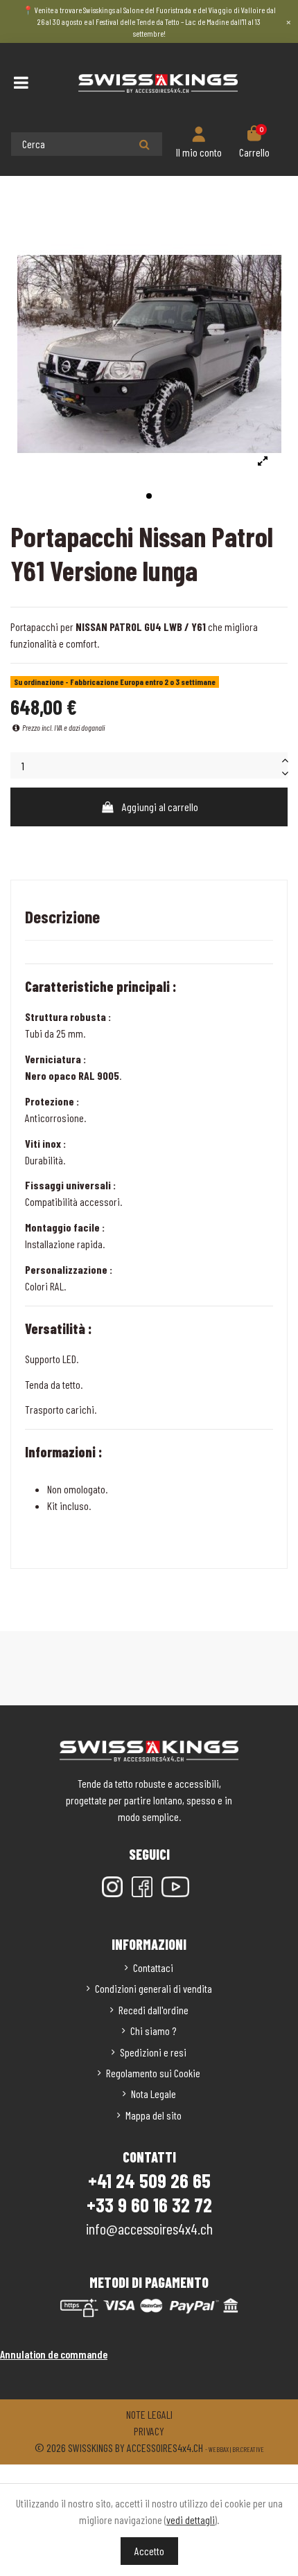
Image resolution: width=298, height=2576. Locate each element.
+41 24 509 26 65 (149, 2180)
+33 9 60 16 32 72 (149, 2205)
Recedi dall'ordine (154, 2010)
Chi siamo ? (153, 2031)
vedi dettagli (191, 2520)
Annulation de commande (54, 2354)
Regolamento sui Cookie (153, 2073)
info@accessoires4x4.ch (149, 2228)
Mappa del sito (154, 2115)
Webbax (219, 2449)
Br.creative (248, 2449)
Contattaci (153, 1967)
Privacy (149, 2431)
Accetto (149, 2551)
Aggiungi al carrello (160, 807)
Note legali (149, 2414)
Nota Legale (154, 2094)
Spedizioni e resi (153, 2052)
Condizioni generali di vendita (154, 1988)
